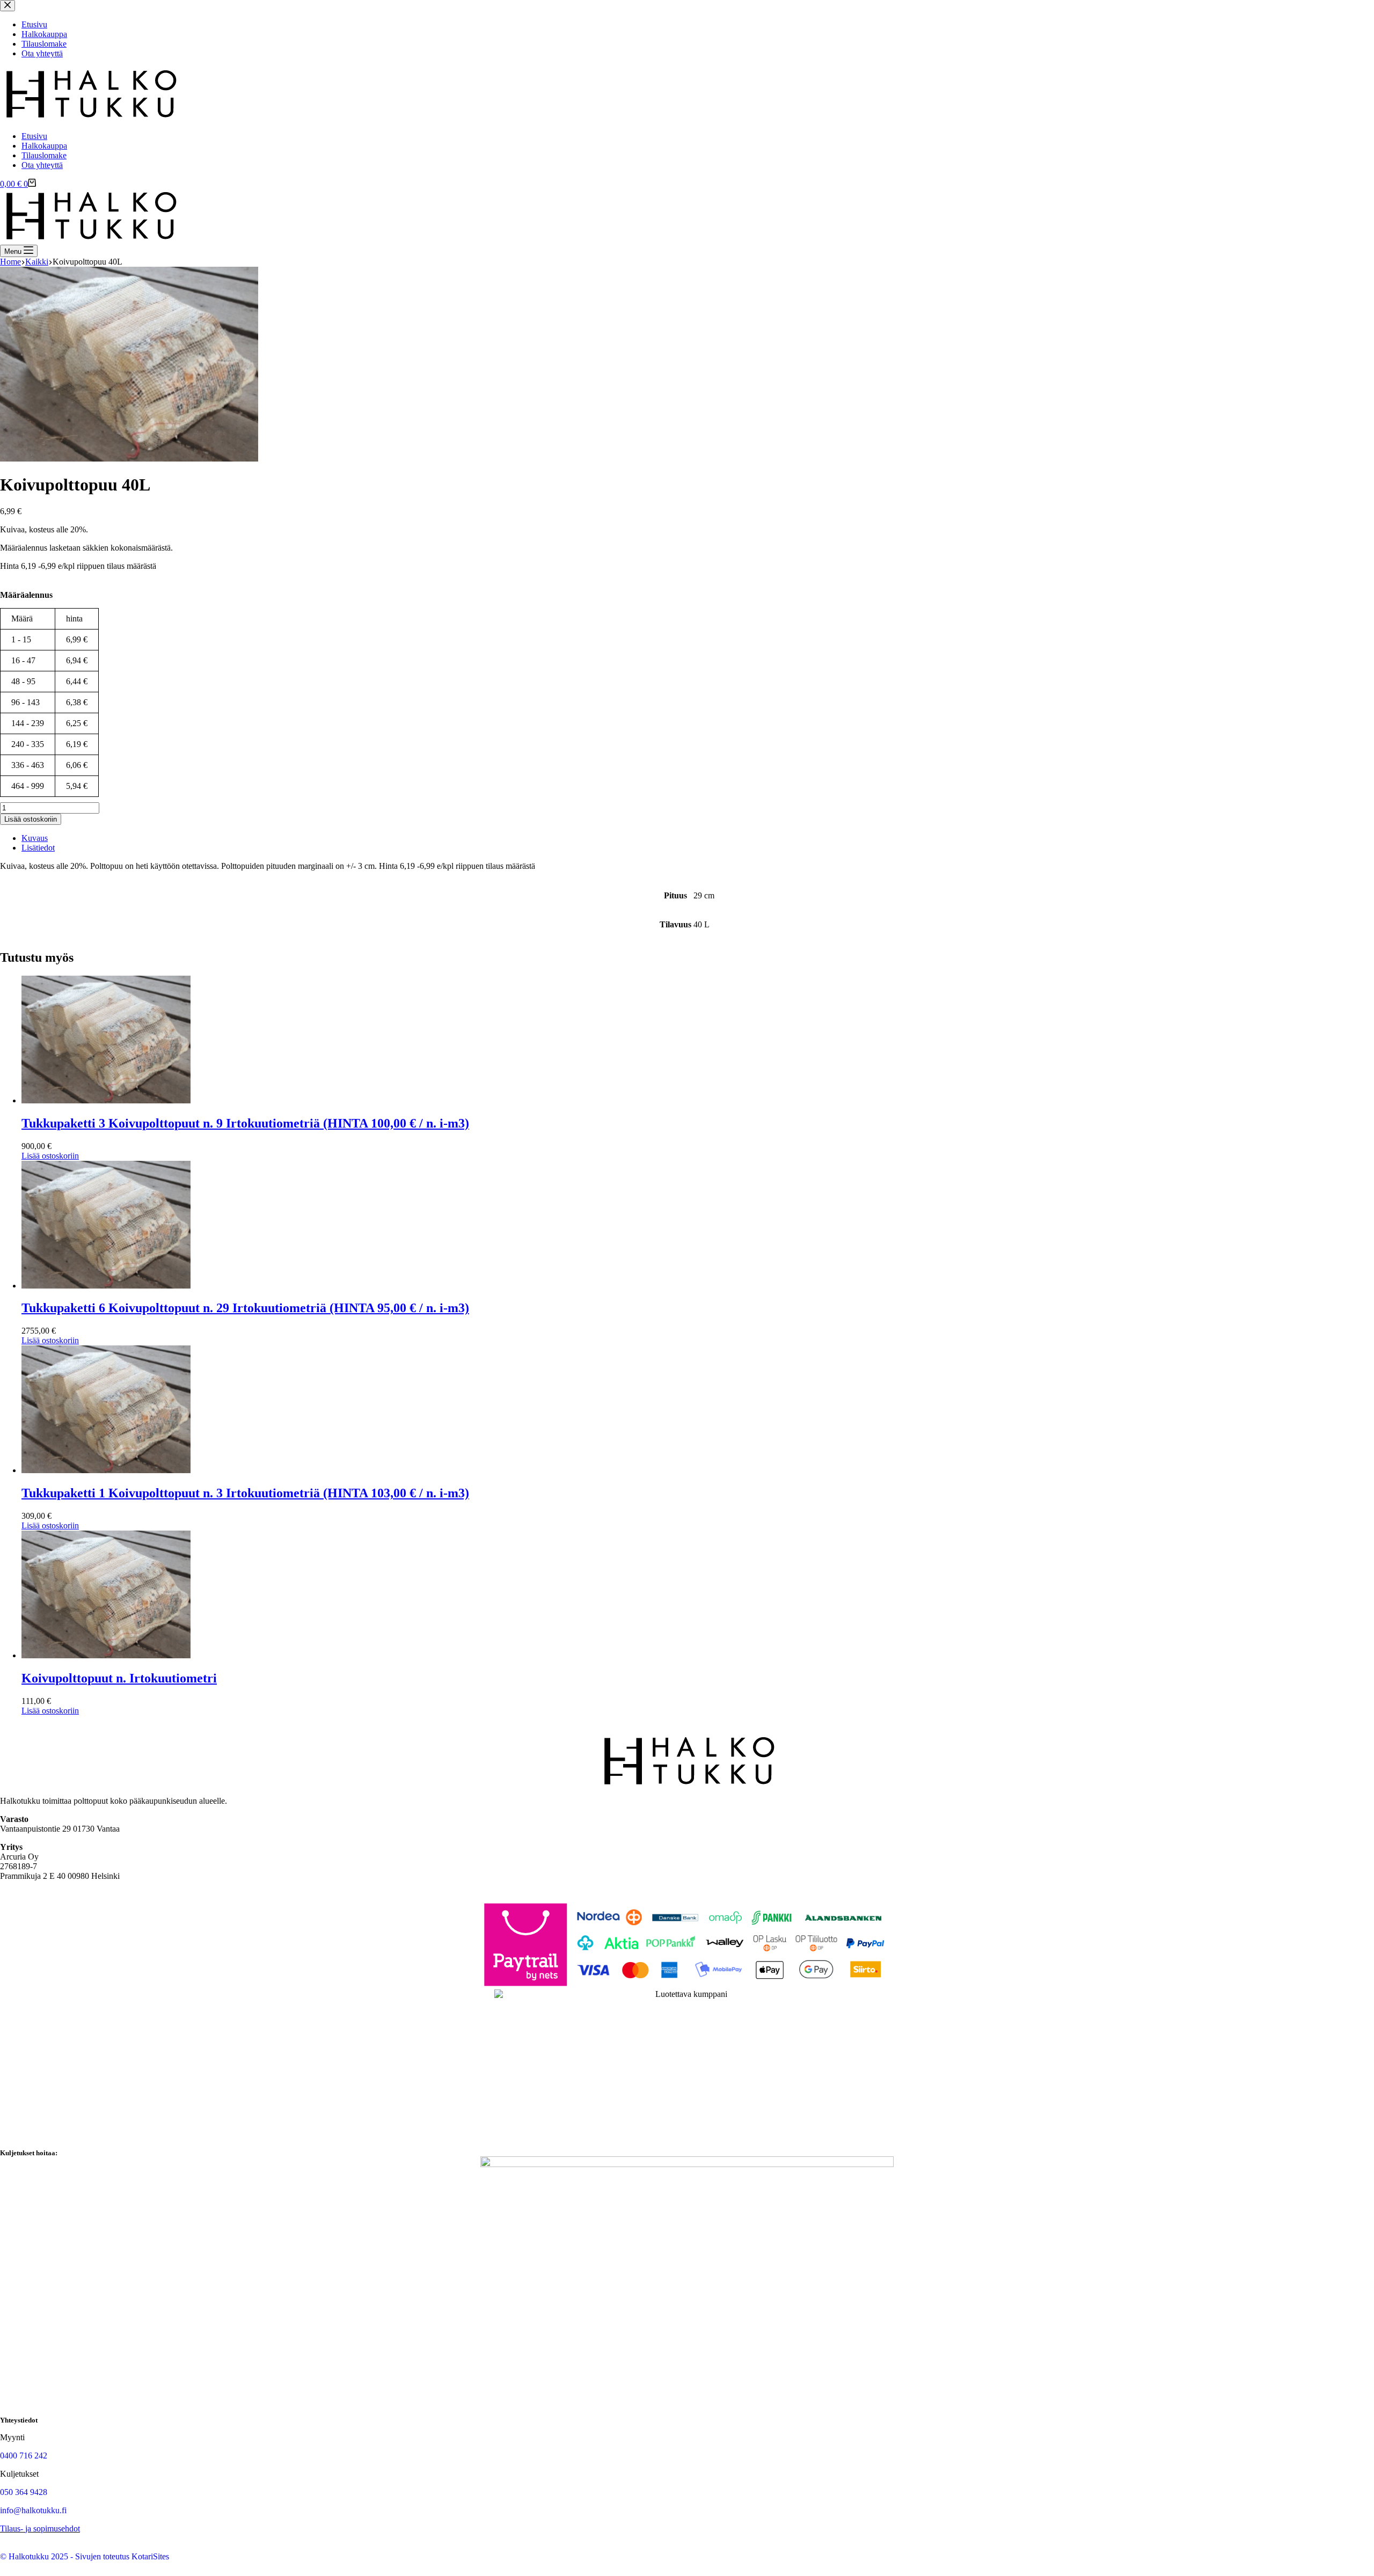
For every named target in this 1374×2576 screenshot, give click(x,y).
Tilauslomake (44, 155)
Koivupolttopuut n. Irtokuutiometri (119, 1678)
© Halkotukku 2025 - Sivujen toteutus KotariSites (85, 2556)
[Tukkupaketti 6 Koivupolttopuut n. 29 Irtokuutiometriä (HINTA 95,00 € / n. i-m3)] (106, 1286)
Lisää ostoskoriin (31, 819)
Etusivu (34, 136)
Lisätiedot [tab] (38, 848)
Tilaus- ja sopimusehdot (40, 2529)
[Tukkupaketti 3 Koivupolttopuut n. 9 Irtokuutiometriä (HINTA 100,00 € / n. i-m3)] (106, 1100)
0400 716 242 (24, 2456)
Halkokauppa (44, 146)
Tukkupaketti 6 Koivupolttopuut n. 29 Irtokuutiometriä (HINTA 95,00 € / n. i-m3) (245, 1308)
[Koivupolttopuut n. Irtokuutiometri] (106, 1655)
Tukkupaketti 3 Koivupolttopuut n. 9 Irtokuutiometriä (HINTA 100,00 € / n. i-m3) (245, 1123)
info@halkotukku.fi (33, 2510)
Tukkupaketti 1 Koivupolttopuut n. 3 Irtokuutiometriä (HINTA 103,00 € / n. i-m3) (245, 1493)
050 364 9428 (24, 2492)
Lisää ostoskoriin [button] (50, 1156)
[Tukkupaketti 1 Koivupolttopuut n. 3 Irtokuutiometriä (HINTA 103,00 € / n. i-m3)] (106, 1470)
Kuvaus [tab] (35, 838)
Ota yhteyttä (42, 165)
